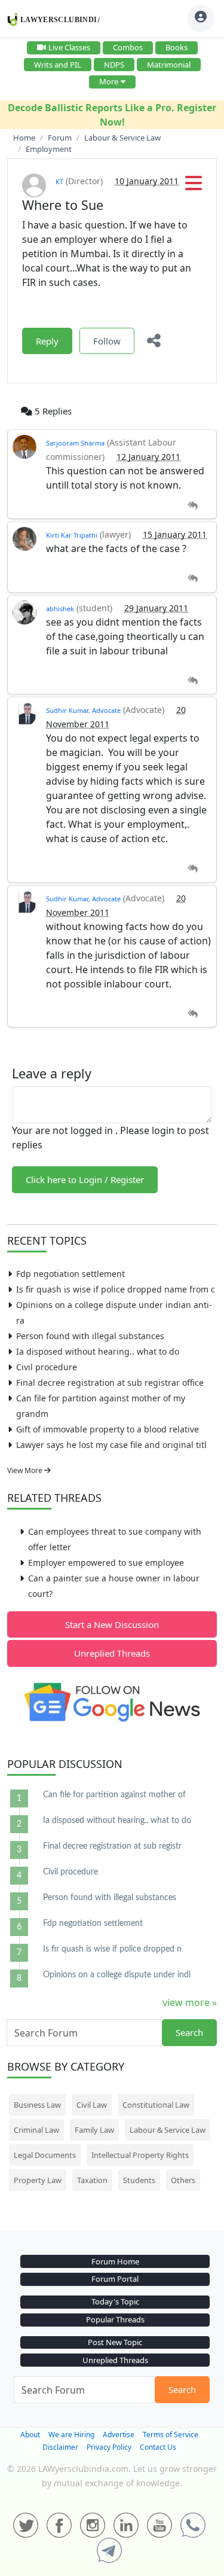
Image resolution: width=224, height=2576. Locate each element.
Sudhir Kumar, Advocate (83, 710)
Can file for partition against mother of (114, 1795)
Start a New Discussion (112, 1624)
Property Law (38, 2180)
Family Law (94, 2130)
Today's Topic (115, 2301)
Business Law (37, 2105)
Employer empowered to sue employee (106, 1563)
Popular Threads (115, 2319)
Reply (47, 341)
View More (26, 1470)
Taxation (92, 2180)
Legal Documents (45, 2155)
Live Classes (69, 47)
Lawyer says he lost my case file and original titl (111, 1445)
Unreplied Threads (112, 1653)
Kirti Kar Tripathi (72, 535)
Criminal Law (36, 2130)
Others (183, 2180)
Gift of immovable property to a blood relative (108, 1429)
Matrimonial (169, 65)
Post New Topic (115, 2342)
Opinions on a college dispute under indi (117, 1975)
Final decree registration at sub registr (112, 1846)
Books (177, 47)
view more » (190, 2002)
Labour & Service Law (168, 2130)
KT (59, 182)
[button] (194, 187)
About (30, 2435)
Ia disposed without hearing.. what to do (98, 1351)
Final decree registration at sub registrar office (110, 1382)
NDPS (114, 65)
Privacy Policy (109, 2447)
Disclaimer (60, 2447)
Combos (128, 47)
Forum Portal (115, 2279)
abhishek (60, 609)
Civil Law (92, 2105)
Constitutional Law (156, 2105)
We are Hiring (71, 2435)
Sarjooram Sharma (75, 443)
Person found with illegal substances (90, 1336)
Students (139, 2180)
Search (189, 2032)
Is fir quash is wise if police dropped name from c (116, 1289)
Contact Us (158, 2447)
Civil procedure (47, 1367)
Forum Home (115, 2261)
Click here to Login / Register (85, 1179)
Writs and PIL (58, 65)
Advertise (119, 2435)
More (109, 81)
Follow (107, 341)
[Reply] (193, 506)
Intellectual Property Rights (140, 2155)
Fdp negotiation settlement (70, 1274)
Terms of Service (171, 2435)
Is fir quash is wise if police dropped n (112, 1949)
